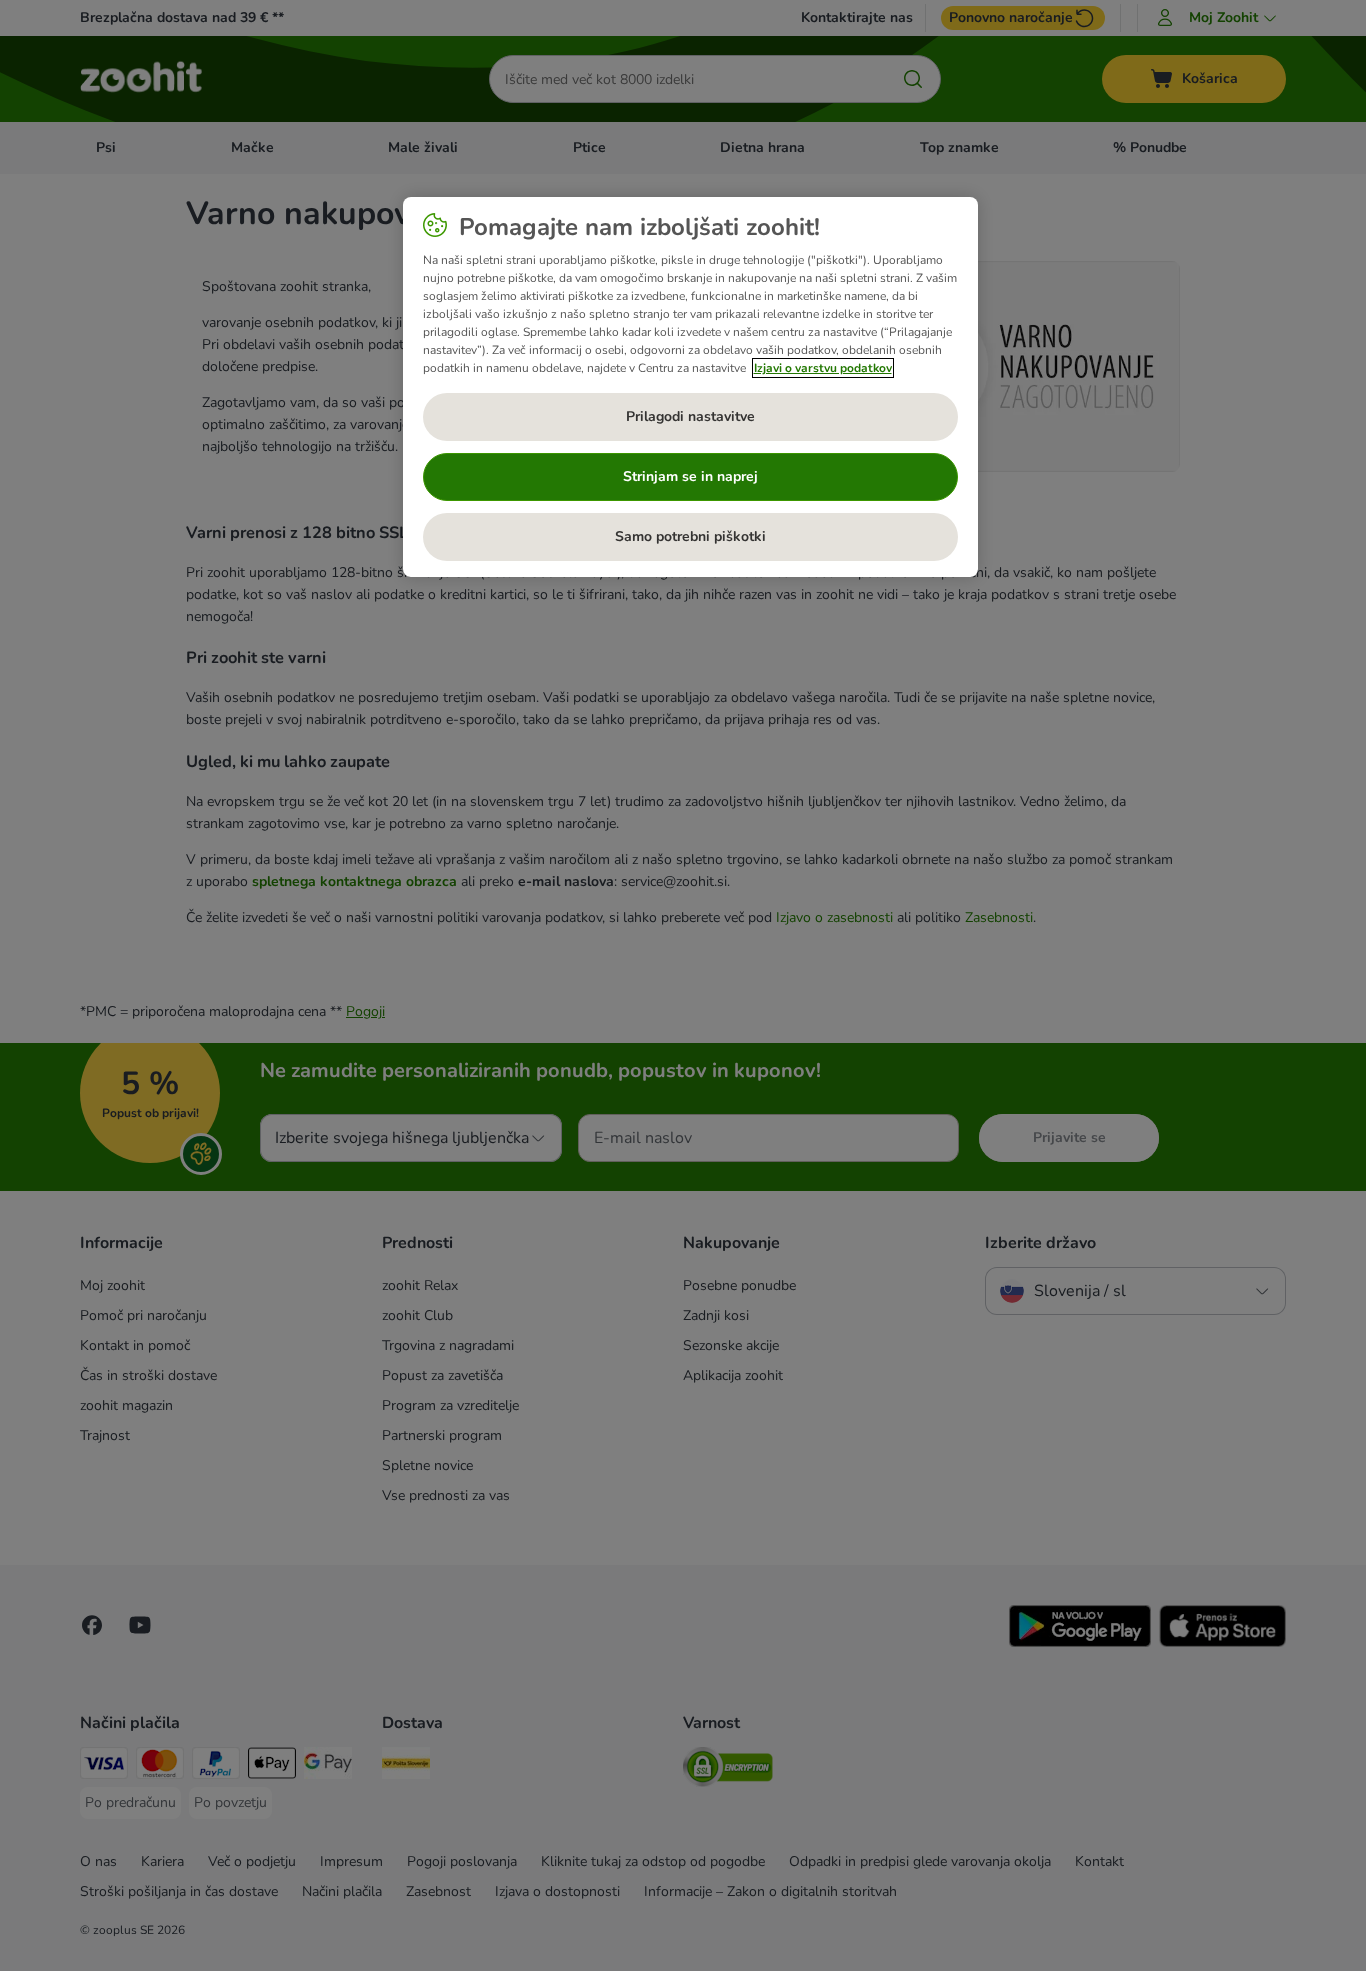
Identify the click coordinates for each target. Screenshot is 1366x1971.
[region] (690, 387)
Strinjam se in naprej (690, 476)
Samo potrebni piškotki (690, 536)
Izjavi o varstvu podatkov (823, 368)
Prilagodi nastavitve (690, 416)
